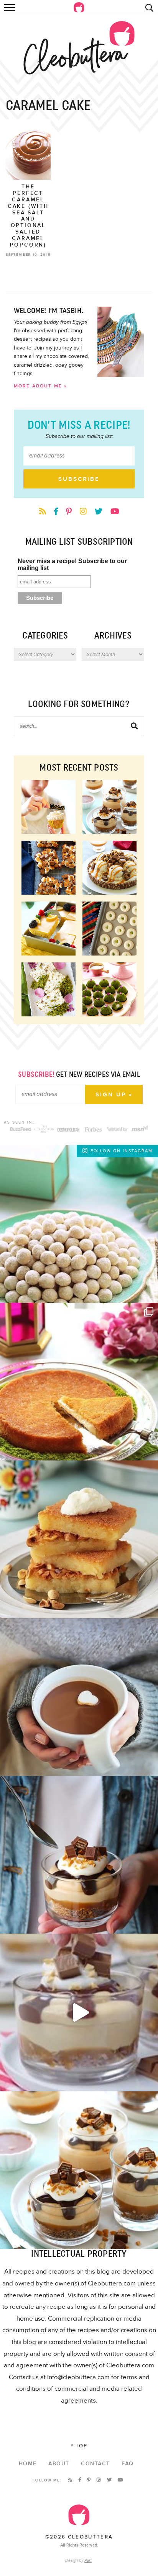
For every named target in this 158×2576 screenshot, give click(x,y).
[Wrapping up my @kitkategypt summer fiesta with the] (79, 2170)
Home (28, 2464)
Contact (95, 2464)
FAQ (128, 2464)
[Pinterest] (70, 512)
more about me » (40, 386)
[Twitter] (100, 512)
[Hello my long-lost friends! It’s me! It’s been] (79, 1697)
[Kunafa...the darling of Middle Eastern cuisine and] (79, 1382)
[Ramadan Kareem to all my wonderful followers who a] (79, 1539)
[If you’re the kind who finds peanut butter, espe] (79, 1855)
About (59, 2464)
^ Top (79, 2446)
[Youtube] (115, 512)
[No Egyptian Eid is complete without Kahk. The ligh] (79, 1224)
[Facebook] (57, 512)
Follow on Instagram (122, 1151)
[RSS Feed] (44, 512)
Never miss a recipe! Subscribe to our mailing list (72, 564)
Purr (88, 2560)
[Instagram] (84, 512)
